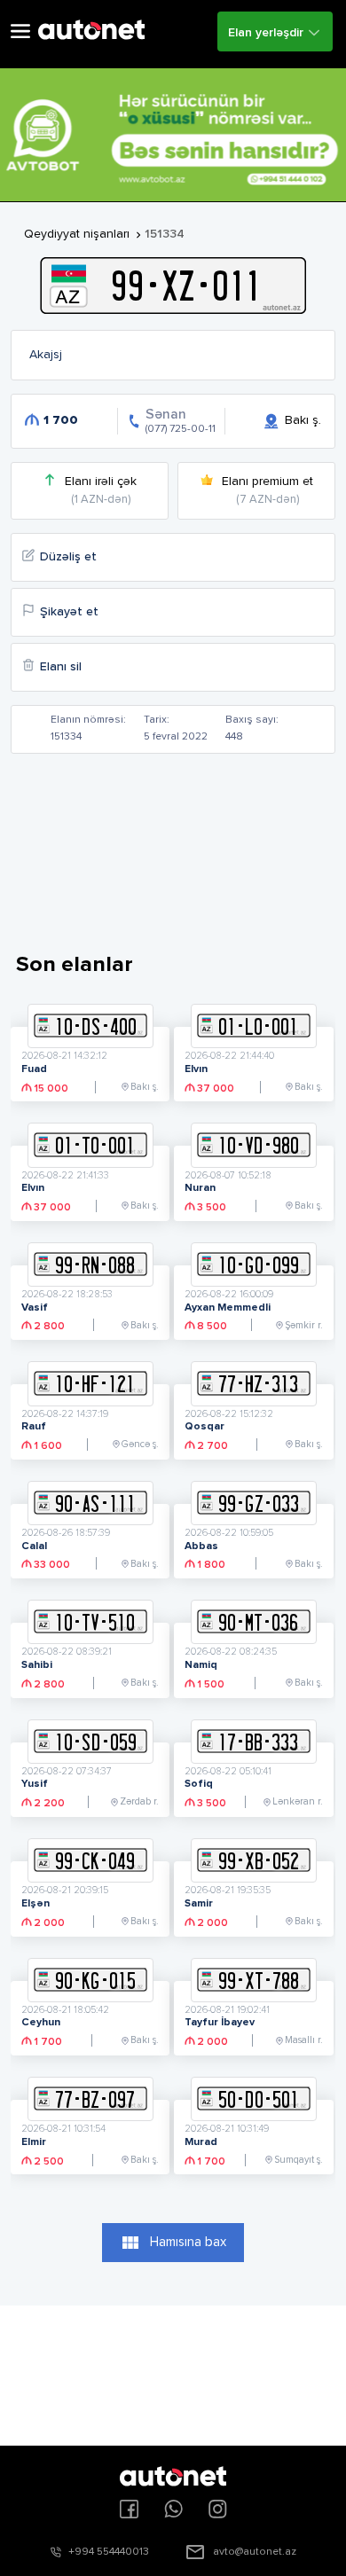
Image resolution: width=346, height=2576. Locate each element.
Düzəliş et (68, 557)
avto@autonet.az (255, 2552)
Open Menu (20, 31)
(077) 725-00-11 (181, 429)
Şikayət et (69, 612)
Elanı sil (61, 667)
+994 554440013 (109, 2552)
